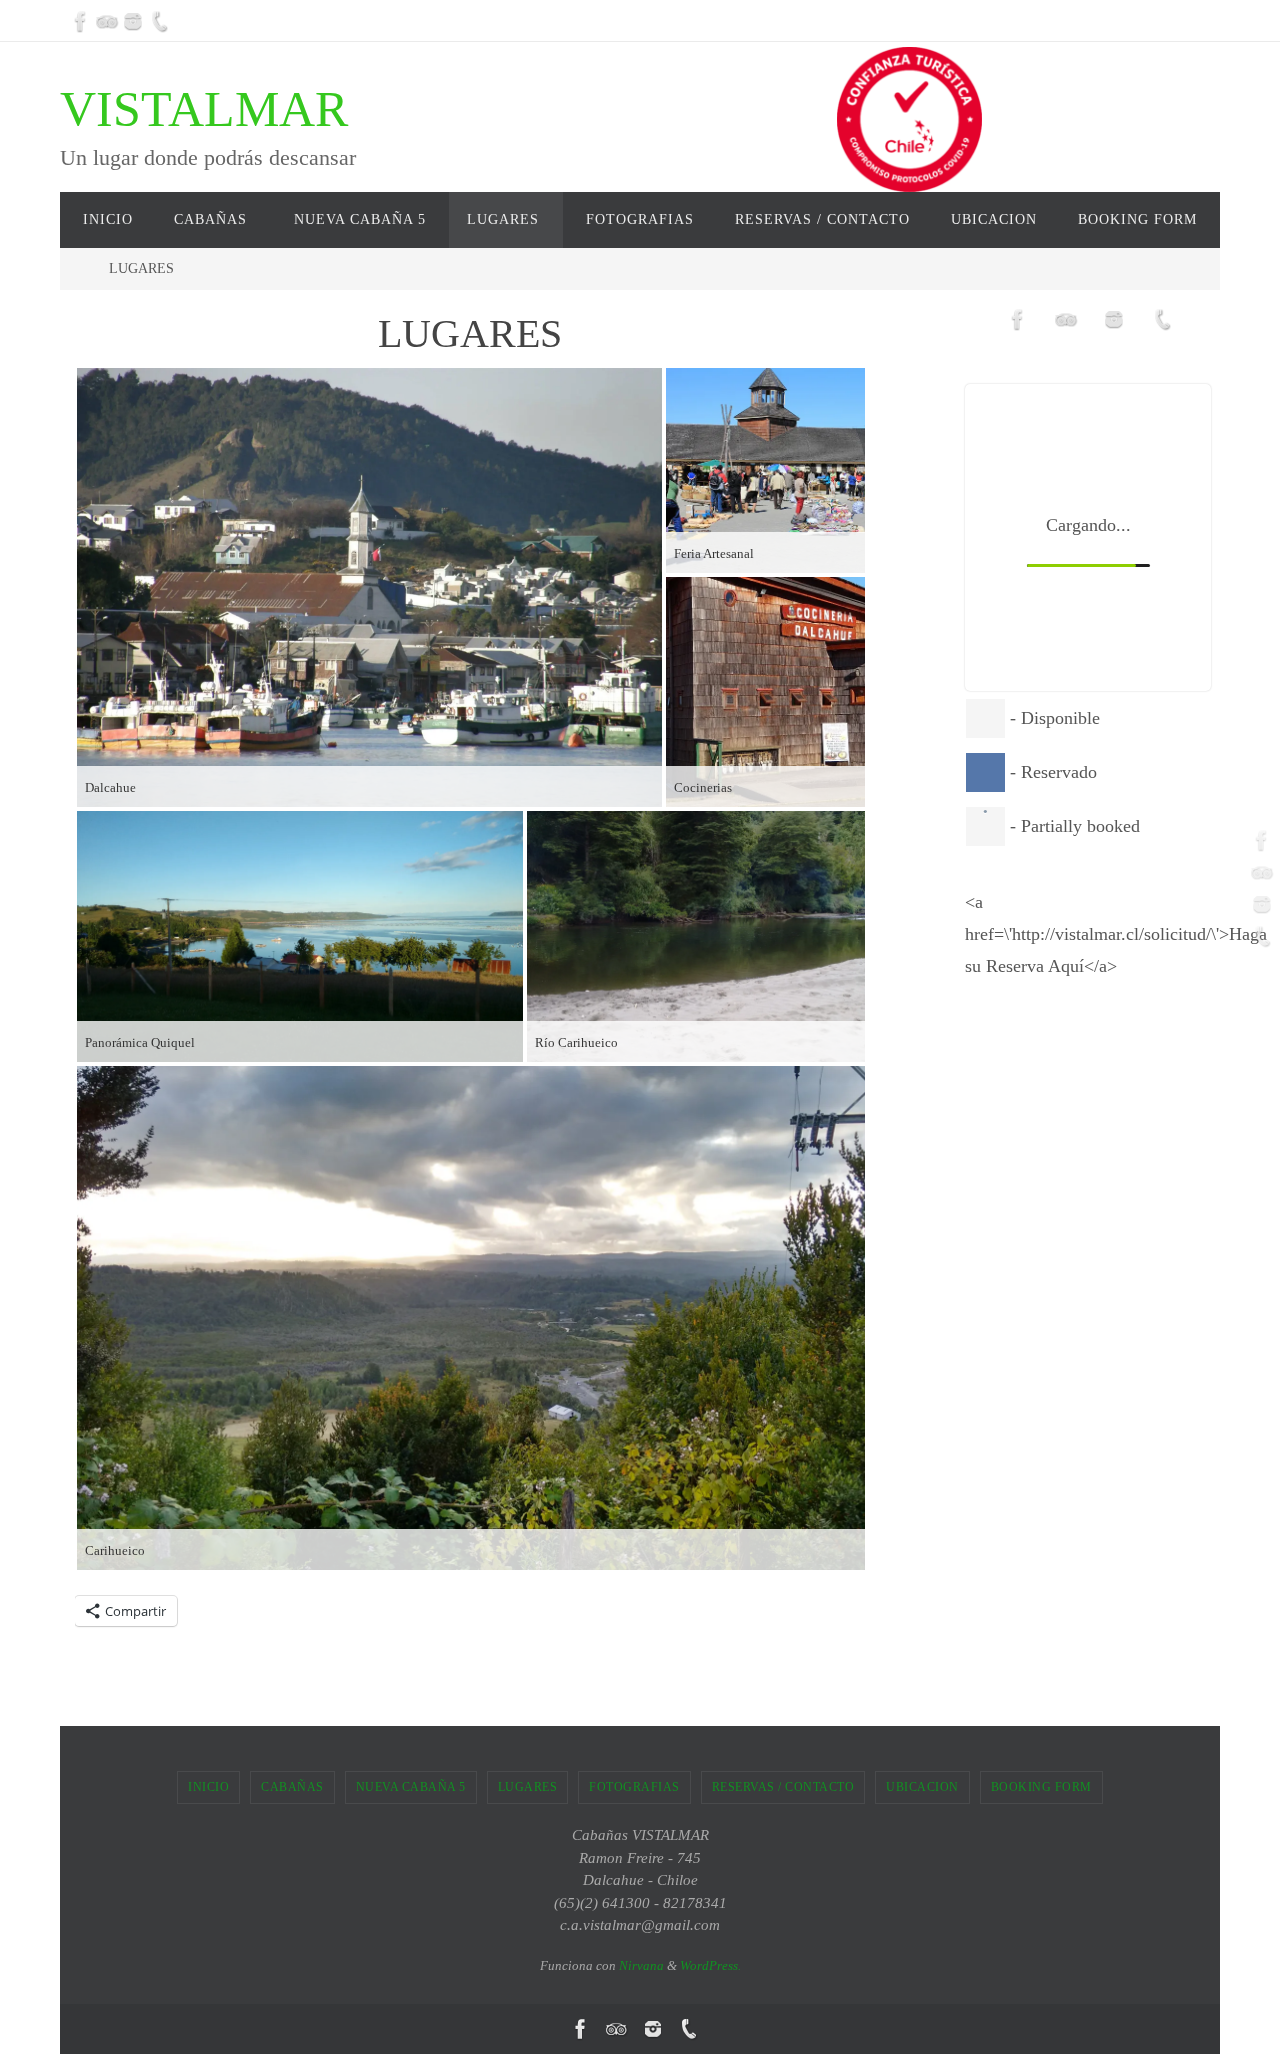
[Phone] (159, 21)
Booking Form (1041, 1787)
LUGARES (528, 1787)
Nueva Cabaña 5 (411, 1787)
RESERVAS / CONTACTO (783, 1787)
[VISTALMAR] (81, 21)
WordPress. (710, 1965)
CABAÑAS (292, 1787)
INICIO (208, 1787)
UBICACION (922, 1787)
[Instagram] (133, 21)
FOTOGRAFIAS (634, 1787)
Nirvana (641, 1965)
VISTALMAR (204, 109)
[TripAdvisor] (107, 21)
